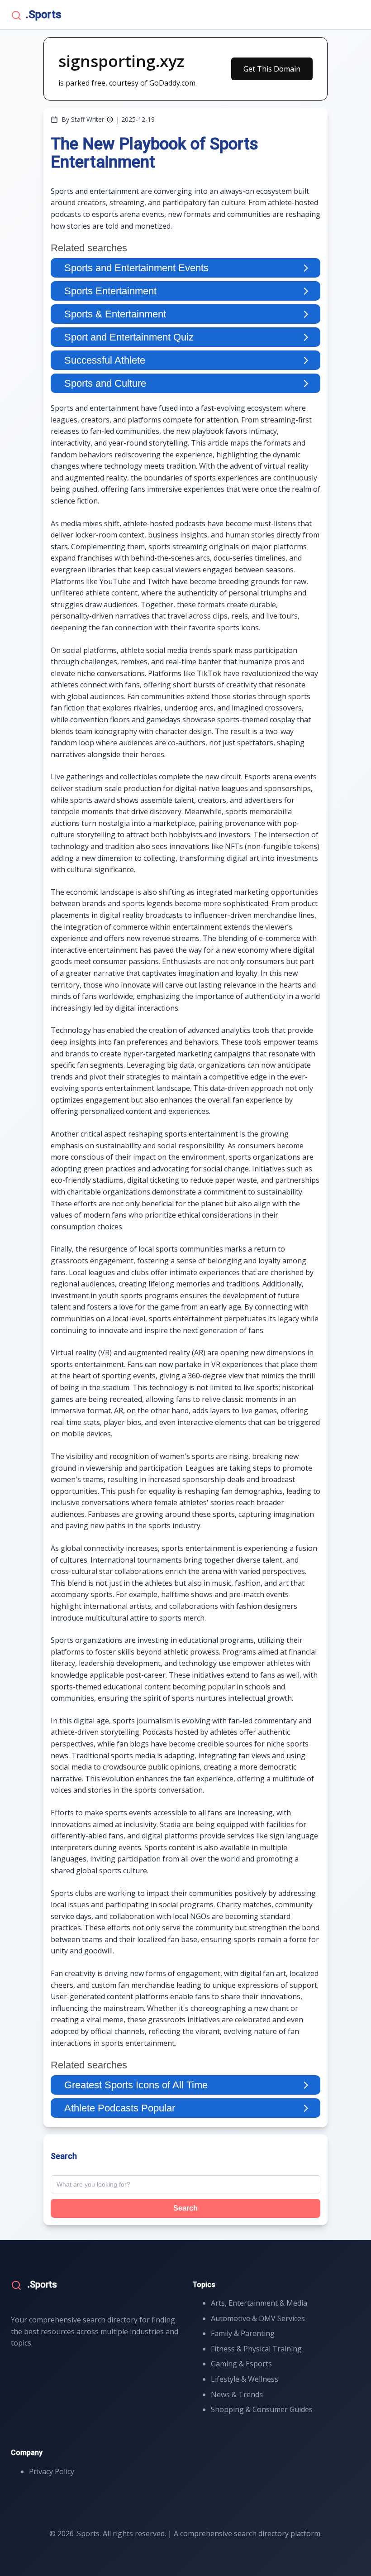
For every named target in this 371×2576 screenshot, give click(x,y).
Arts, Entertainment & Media (259, 2303)
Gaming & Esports (241, 2364)
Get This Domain (272, 69)
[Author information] (110, 120)
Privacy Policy (52, 2471)
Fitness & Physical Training (256, 2349)
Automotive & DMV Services (258, 2318)
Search (185, 2208)
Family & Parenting (243, 2333)
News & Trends (237, 2394)
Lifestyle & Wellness (245, 2379)
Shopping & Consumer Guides (262, 2409)
